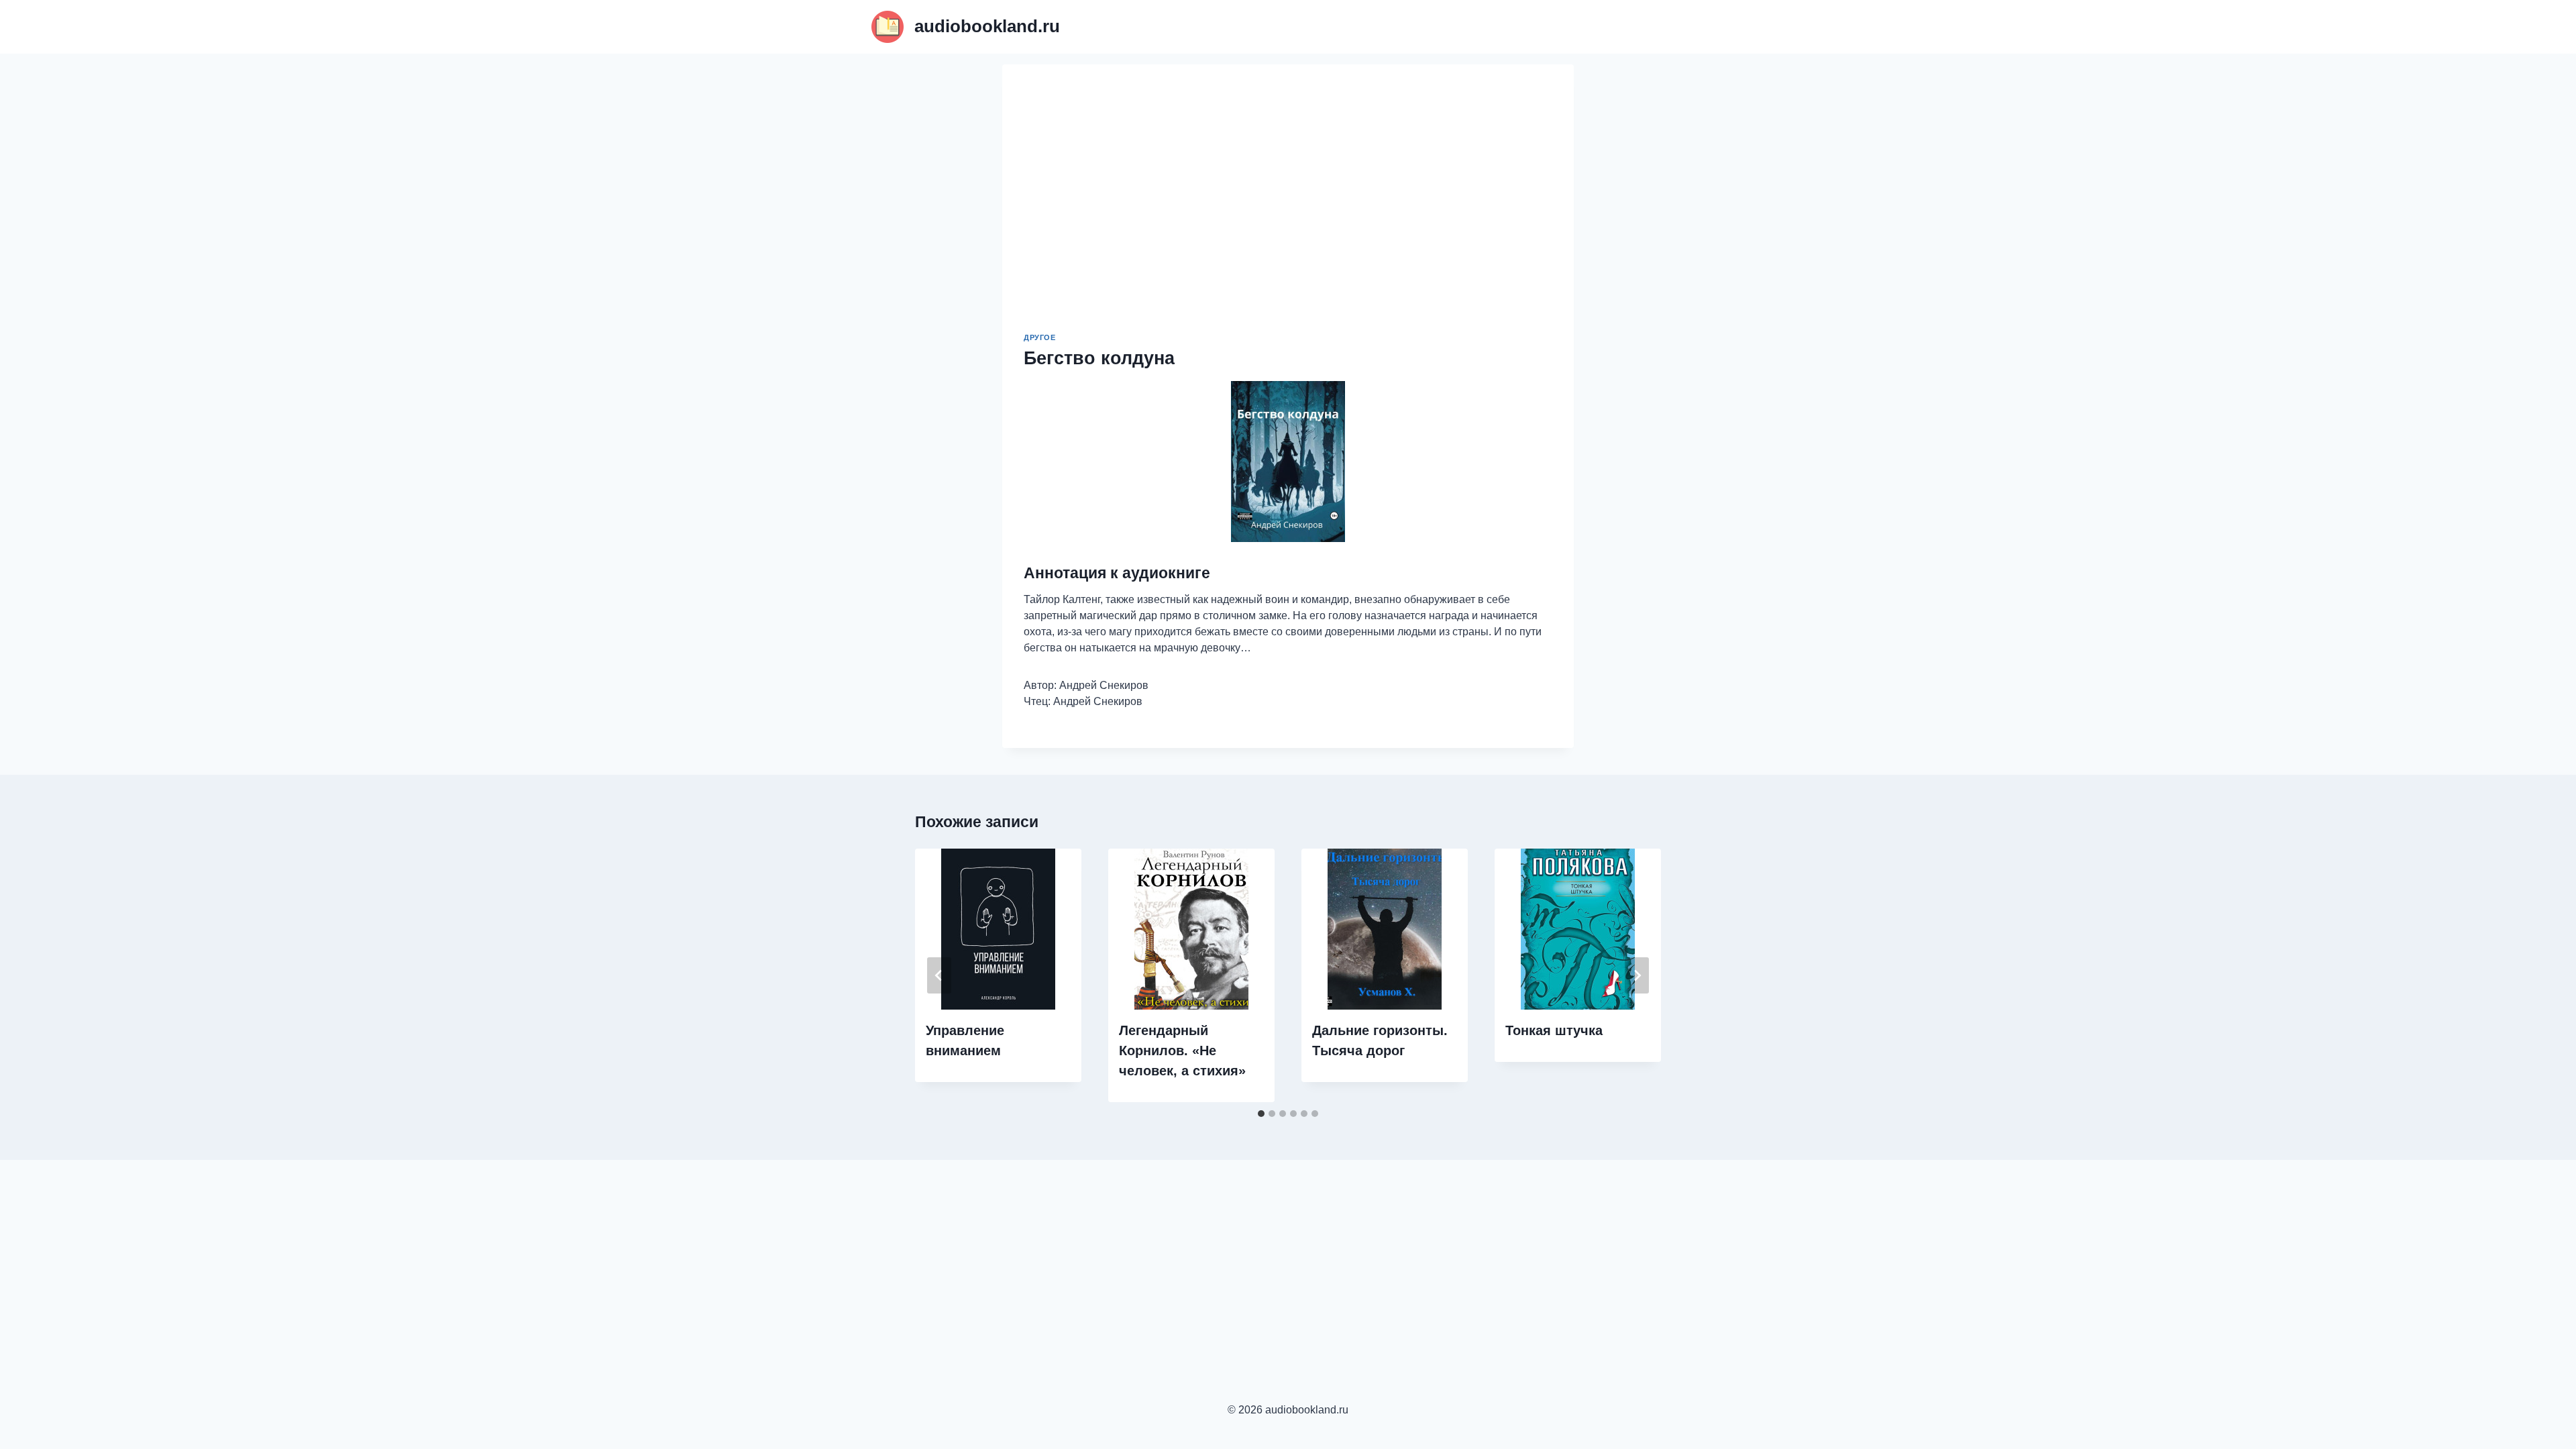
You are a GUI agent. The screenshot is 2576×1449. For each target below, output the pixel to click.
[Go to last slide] (939, 975)
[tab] (1261, 1114)
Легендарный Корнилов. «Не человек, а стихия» (1182, 1051)
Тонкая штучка (1554, 1030)
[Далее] (1637, 975)
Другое (1039, 337)
